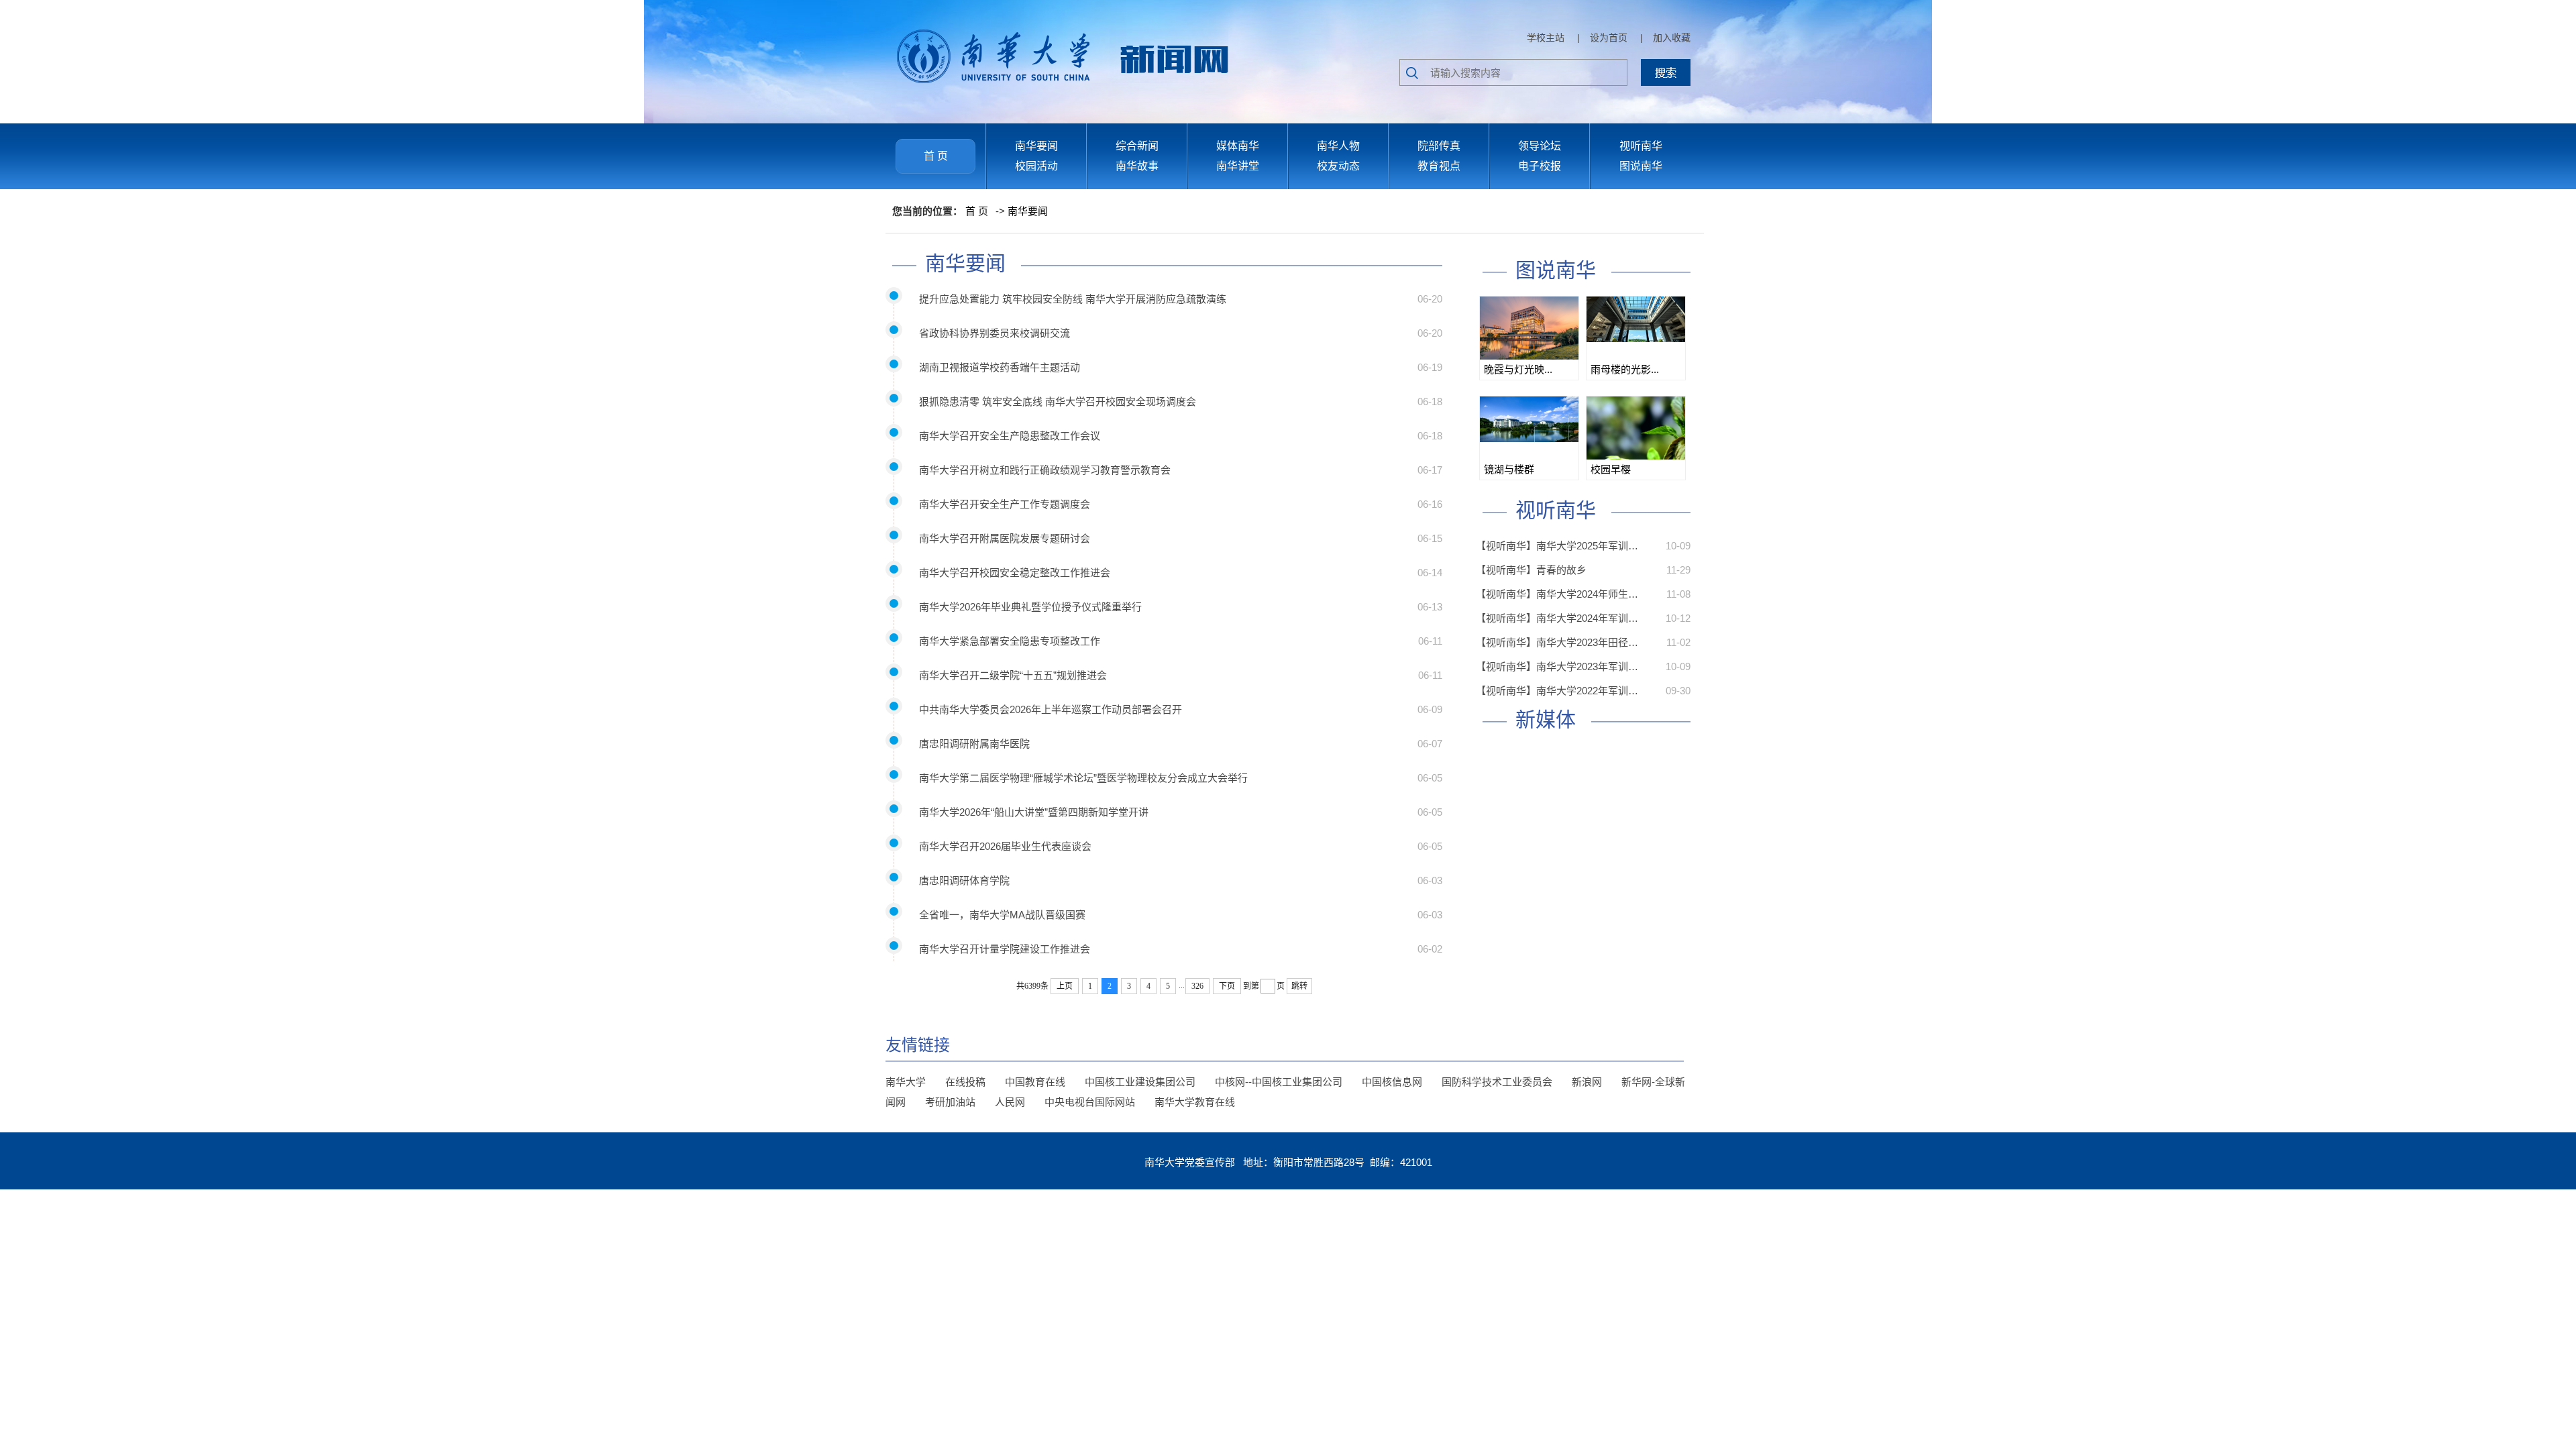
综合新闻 (1137, 146)
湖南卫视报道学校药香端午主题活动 (1000, 367)
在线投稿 (965, 1082)
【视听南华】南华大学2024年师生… (1557, 594)
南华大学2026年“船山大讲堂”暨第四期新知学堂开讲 (1034, 812)
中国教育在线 (1035, 1082)
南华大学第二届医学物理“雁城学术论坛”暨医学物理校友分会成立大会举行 (1083, 778)
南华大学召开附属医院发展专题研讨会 (1005, 538)
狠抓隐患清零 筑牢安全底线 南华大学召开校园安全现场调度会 (1058, 401)
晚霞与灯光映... (1518, 369)
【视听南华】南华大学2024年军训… (1557, 618)
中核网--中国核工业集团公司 (1279, 1082)
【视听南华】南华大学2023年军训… (1557, 666)
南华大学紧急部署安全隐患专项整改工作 (1010, 641)
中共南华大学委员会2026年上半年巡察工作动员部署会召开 (1051, 709)
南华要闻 (1036, 146)
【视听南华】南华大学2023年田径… (1557, 642)
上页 (1065, 986)
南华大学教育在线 (1195, 1102)
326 (1197, 986)
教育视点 (1439, 166)
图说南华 (1641, 166)
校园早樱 (1611, 469)
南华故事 (1137, 166)
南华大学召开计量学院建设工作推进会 (1005, 949)
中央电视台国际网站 (1090, 1102)
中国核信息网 (1392, 1082)
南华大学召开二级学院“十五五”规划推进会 (1013, 675)
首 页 (936, 156)
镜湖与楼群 (1509, 469)
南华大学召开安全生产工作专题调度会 (1005, 504)
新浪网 (1587, 1082)
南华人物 (1338, 146)
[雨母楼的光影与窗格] (1636, 319)
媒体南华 (1238, 146)
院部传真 (1439, 146)
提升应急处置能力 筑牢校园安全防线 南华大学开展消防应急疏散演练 (1073, 299)
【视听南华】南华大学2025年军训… (1557, 546)
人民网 (1010, 1102)
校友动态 (1338, 166)
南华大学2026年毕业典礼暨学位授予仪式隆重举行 (1030, 607)
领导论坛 (1540, 146)
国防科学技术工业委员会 (1497, 1082)
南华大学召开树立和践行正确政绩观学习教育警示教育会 (1045, 470)
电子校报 (1540, 166)
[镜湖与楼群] (1529, 419)
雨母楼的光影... (1625, 369)
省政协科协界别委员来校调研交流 (995, 333)
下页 (1227, 986)
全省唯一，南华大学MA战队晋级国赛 (1002, 915)
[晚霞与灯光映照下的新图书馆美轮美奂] (1529, 329)
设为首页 (1609, 38)
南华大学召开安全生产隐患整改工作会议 (1010, 436)
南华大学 (906, 1082)
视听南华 (1641, 146)
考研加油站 (950, 1102)
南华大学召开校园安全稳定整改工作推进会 (1015, 573)
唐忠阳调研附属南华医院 (974, 744)
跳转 (1299, 986)
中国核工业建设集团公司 (1140, 1082)
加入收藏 (1672, 38)
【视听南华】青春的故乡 (1531, 570)
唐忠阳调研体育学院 (964, 880)
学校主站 (1546, 38)
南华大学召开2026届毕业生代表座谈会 (1005, 846)
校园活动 (1036, 166)
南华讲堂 (1238, 166)
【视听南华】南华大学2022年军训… (1557, 691)
